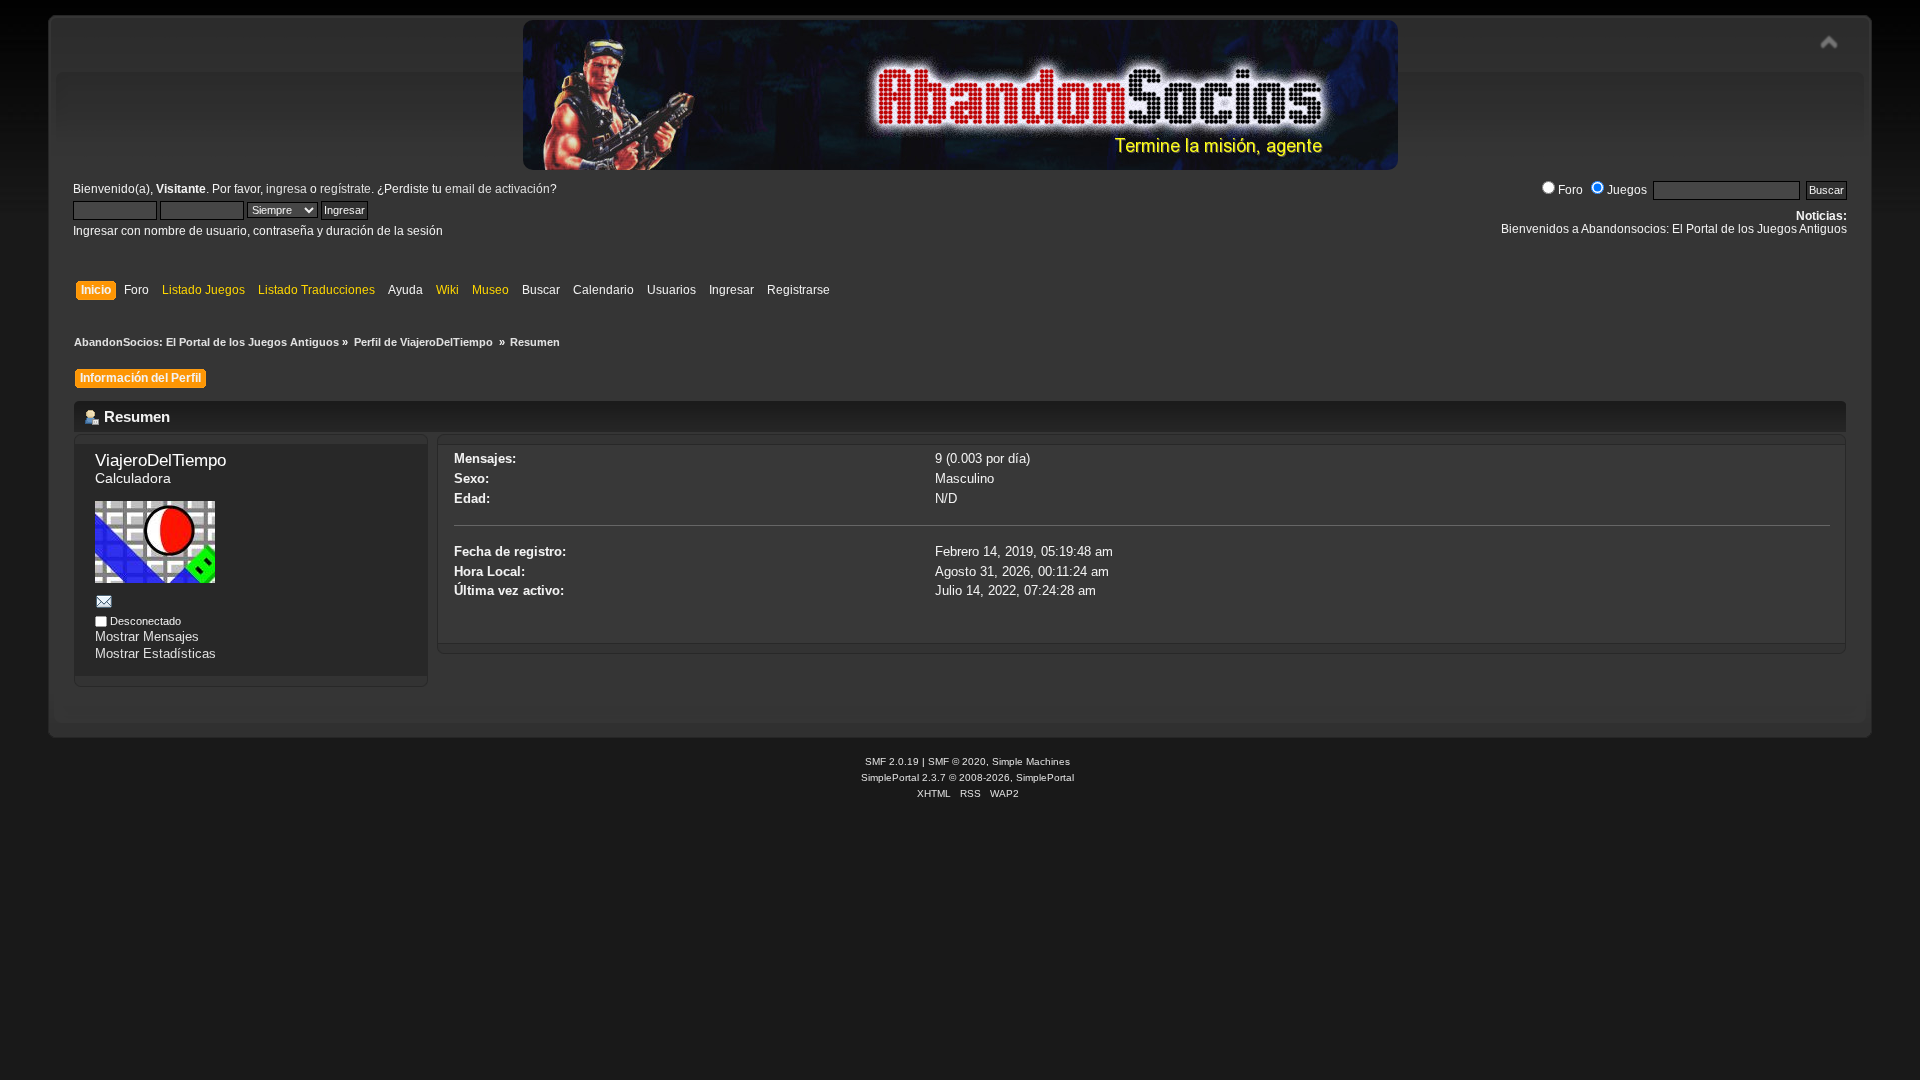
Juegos (1627, 190)
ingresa (286, 189)
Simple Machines (1031, 761)
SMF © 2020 (957, 761)
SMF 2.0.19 (892, 761)
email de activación (497, 189)
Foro (1570, 190)
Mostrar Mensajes (147, 636)
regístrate (345, 189)
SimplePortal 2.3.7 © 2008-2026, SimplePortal (967, 777)
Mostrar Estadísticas (155, 653)
